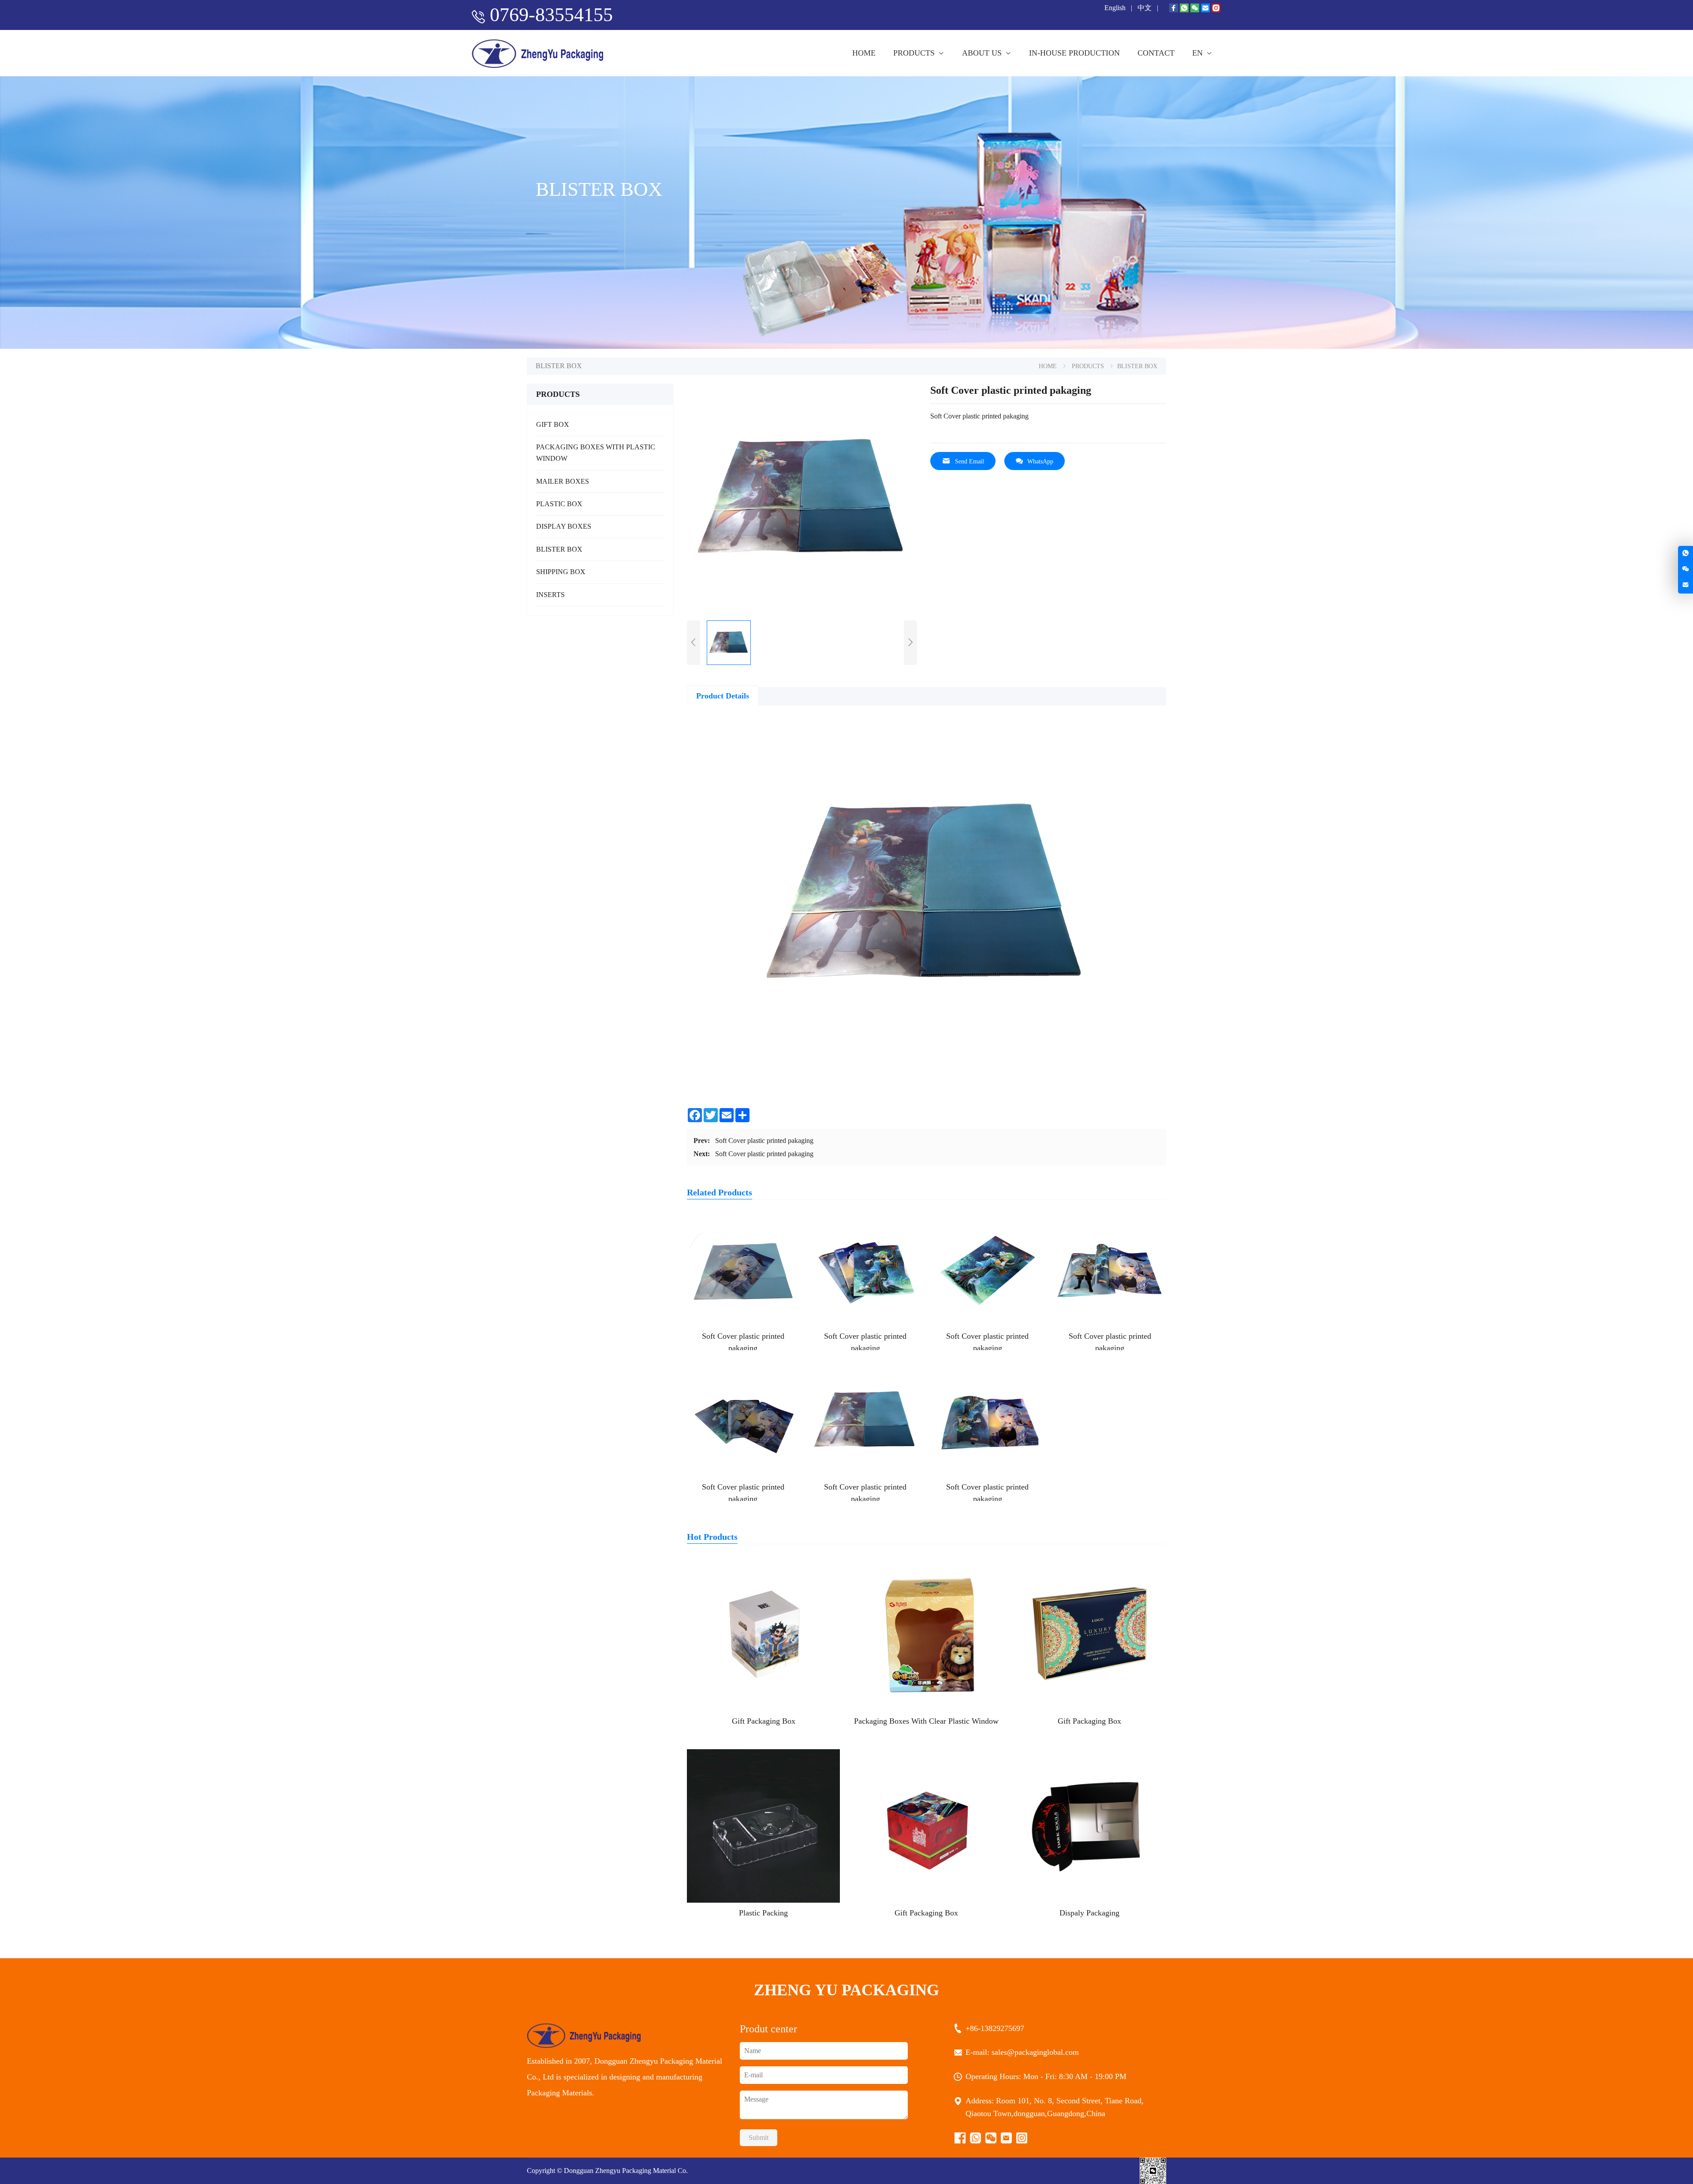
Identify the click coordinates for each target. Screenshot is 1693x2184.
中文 (1145, 8)
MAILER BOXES (563, 481)
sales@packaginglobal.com (1036, 2052)
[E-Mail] (1205, 9)
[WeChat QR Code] (1686, 569)
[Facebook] (1174, 9)
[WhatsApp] (1184, 9)
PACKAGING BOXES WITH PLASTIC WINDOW (596, 453)
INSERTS (550, 595)
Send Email (970, 461)
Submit (759, 2137)
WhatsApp (1040, 461)
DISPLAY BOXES (564, 526)
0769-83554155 (551, 15)
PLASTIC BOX (559, 504)
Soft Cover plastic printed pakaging (764, 1141)
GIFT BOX (553, 424)
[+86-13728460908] (1686, 554)
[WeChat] (1195, 9)
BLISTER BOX (559, 549)
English (1116, 8)
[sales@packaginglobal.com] (1686, 585)
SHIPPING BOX (561, 572)
